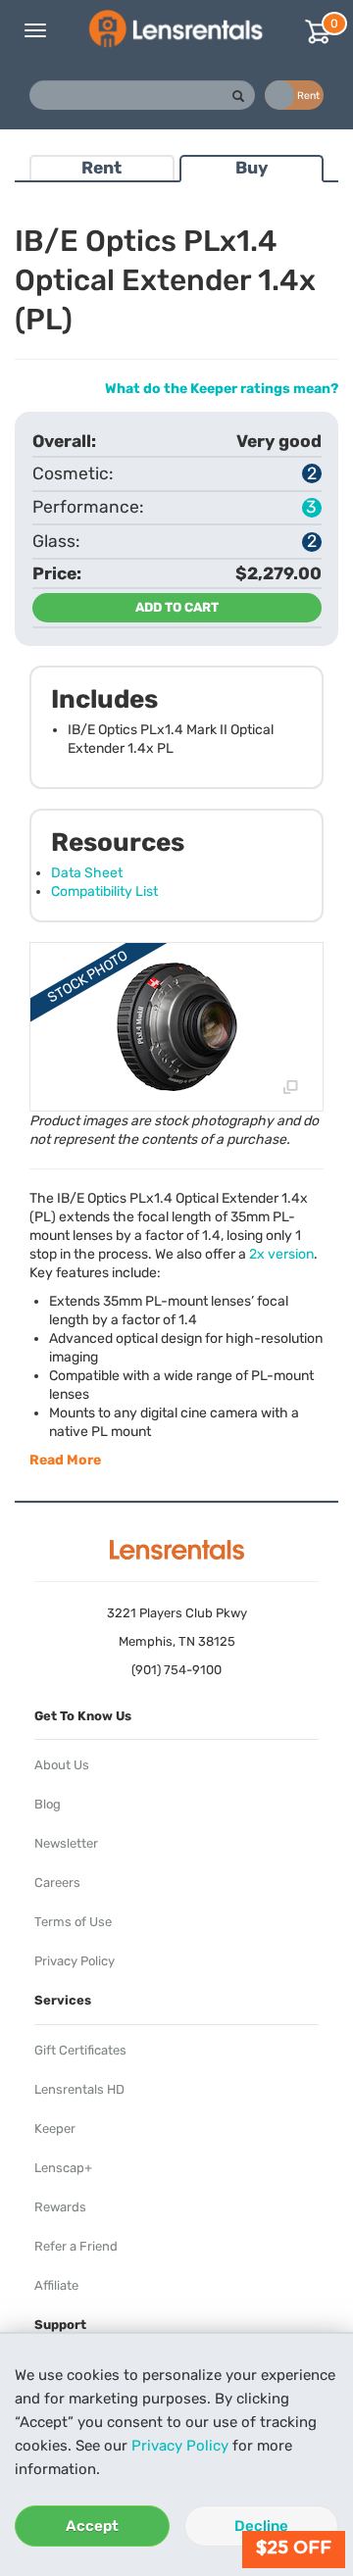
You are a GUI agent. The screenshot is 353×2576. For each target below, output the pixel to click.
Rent (101, 168)
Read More (65, 1460)
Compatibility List (104, 892)
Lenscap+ (63, 2168)
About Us (62, 1765)
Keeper (55, 2129)
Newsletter (66, 1843)
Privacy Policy (180, 2446)
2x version (281, 1254)
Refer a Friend (76, 2246)
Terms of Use (73, 1922)
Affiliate (56, 2285)
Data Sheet (87, 873)
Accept (92, 2526)
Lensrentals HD (79, 2089)
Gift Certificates (80, 2050)
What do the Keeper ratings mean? (222, 389)
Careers (57, 1882)
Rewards (60, 2207)
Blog (48, 1804)
